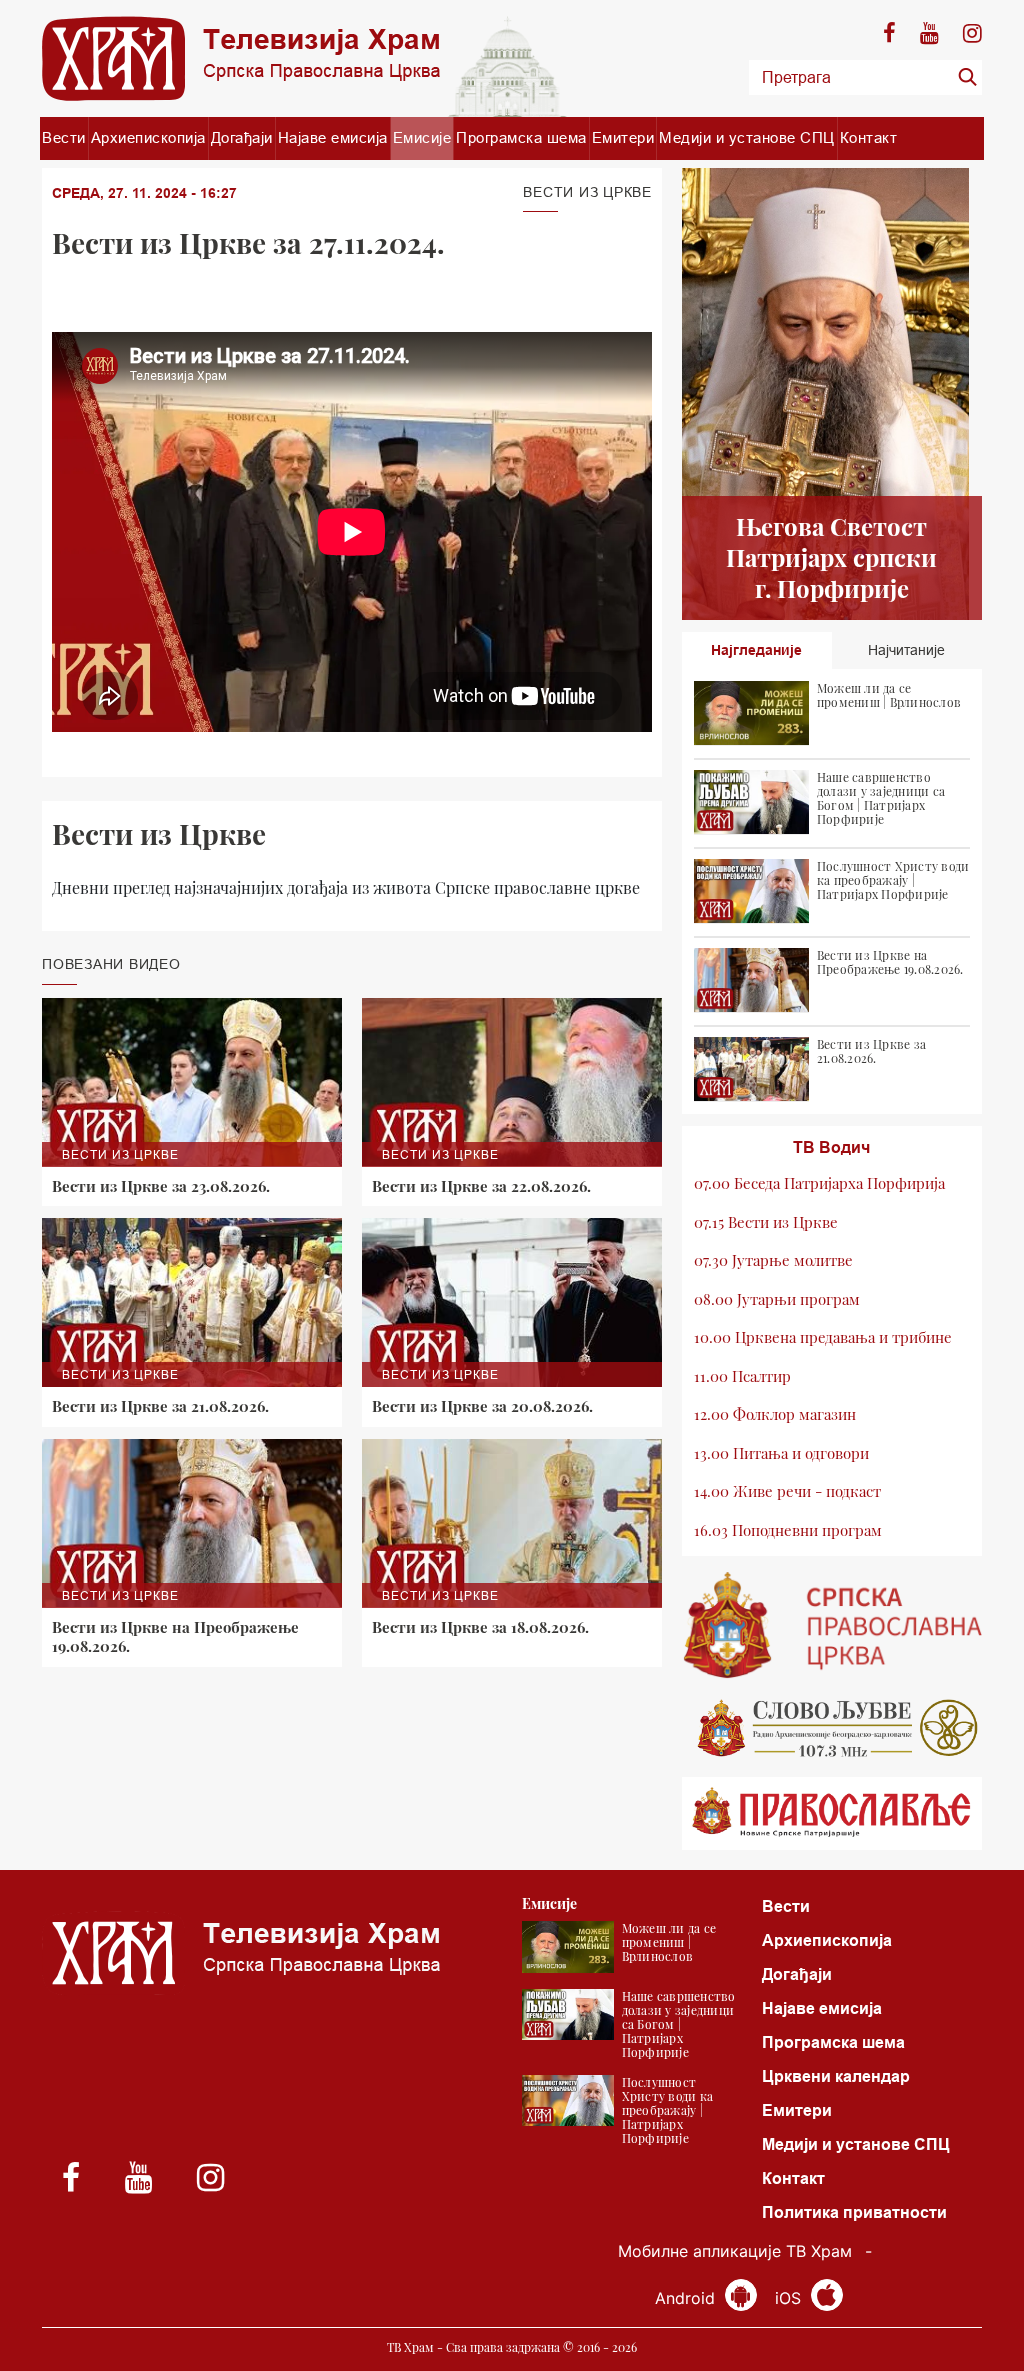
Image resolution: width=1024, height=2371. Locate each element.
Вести (64, 137)
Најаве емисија (333, 137)
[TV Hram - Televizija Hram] (241, 58)
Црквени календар (836, 2076)
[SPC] (832, 1625)
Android (687, 2298)
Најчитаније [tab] (906, 650)
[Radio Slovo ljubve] (832, 1728)
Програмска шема (521, 137)
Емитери (623, 137)
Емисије (422, 137)
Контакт (869, 137)
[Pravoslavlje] (832, 1813)
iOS (790, 2298)
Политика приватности (854, 2212)
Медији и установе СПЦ (747, 137)
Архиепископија (148, 137)
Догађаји (242, 137)
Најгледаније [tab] (756, 650)
